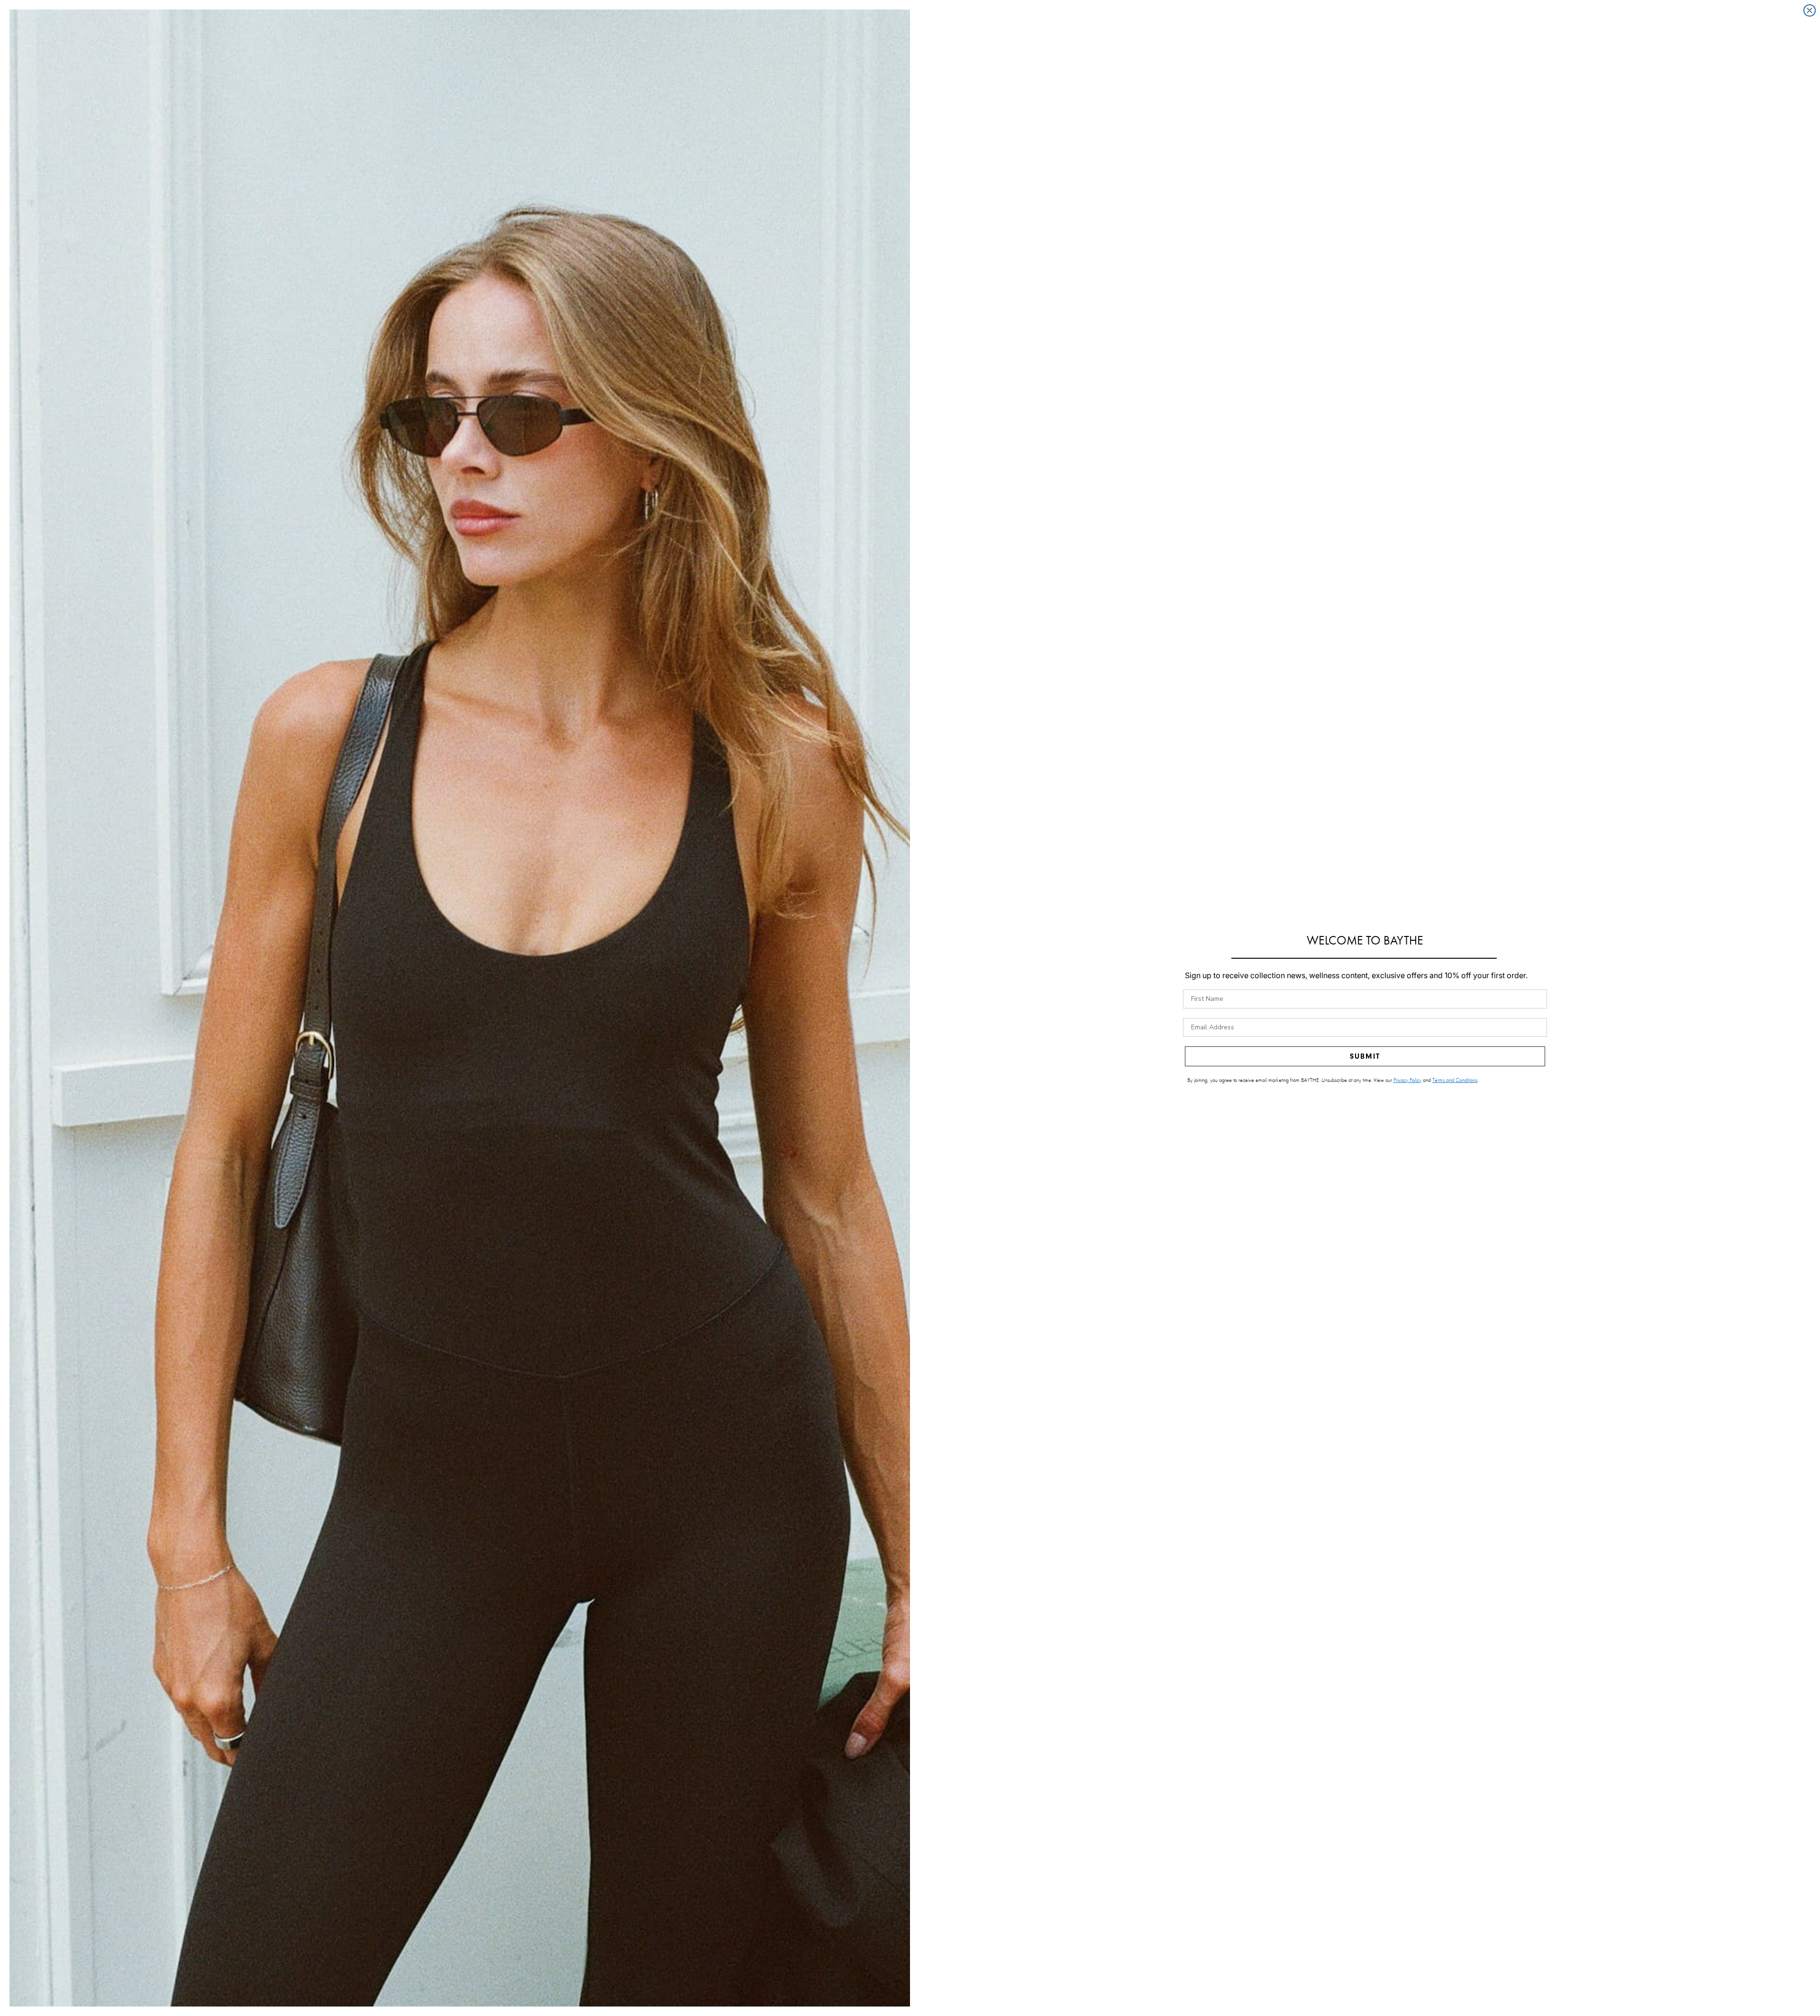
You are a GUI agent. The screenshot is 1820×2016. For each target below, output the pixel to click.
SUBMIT (1365, 1056)
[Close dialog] (1810, 10)
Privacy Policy (1407, 1080)
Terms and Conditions (1455, 1080)
